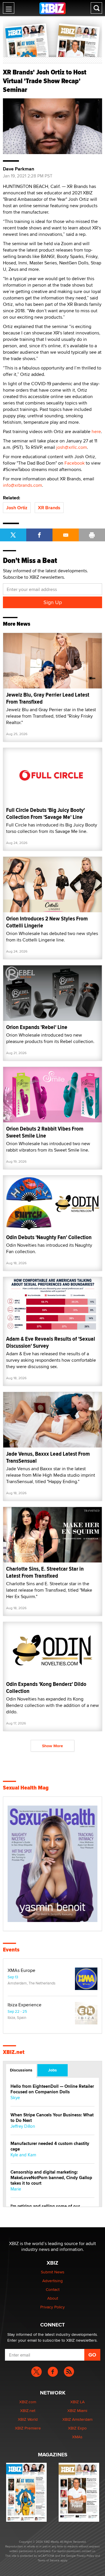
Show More (52, 1746)
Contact (53, 2289)
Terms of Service (49, 2560)
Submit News (53, 2272)
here (96, 431)
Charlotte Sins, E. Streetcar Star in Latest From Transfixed (45, 1572)
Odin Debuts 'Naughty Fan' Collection (49, 1237)
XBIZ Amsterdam (77, 2419)
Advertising (52, 2281)
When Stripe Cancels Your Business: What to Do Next (52, 2118)
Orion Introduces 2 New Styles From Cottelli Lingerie (47, 922)
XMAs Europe (21, 1970)
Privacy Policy (52, 2307)
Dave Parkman (19, 169)
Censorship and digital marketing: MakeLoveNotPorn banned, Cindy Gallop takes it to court (51, 2178)
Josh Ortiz (17, 508)
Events (11, 1950)
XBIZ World (28, 2419)
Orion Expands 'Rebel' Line (37, 1027)
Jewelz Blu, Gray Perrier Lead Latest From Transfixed (48, 698)
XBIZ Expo (77, 2428)
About (53, 2298)
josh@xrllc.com (72, 447)
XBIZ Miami (77, 2411)
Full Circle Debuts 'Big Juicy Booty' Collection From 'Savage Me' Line (45, 813)
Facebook (75, 463)
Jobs (52, 2070)
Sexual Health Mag (26, 1788)
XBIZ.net (14, 2052)
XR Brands (49, 508)
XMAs (77, 2437)
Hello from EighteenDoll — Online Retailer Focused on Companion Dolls (52, 2089)
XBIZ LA (77, 2402)
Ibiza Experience (24, 2005)
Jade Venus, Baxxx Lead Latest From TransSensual (48, 1457)
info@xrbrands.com (22, 485)
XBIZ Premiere (28, 2428)
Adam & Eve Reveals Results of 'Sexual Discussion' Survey (51, 1342)
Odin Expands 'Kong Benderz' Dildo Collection (46, 1688)
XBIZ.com (28, 2402)
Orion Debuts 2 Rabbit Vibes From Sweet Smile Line (45, 1132)
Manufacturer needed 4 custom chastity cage (50, 2146)
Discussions (21, 2070)
